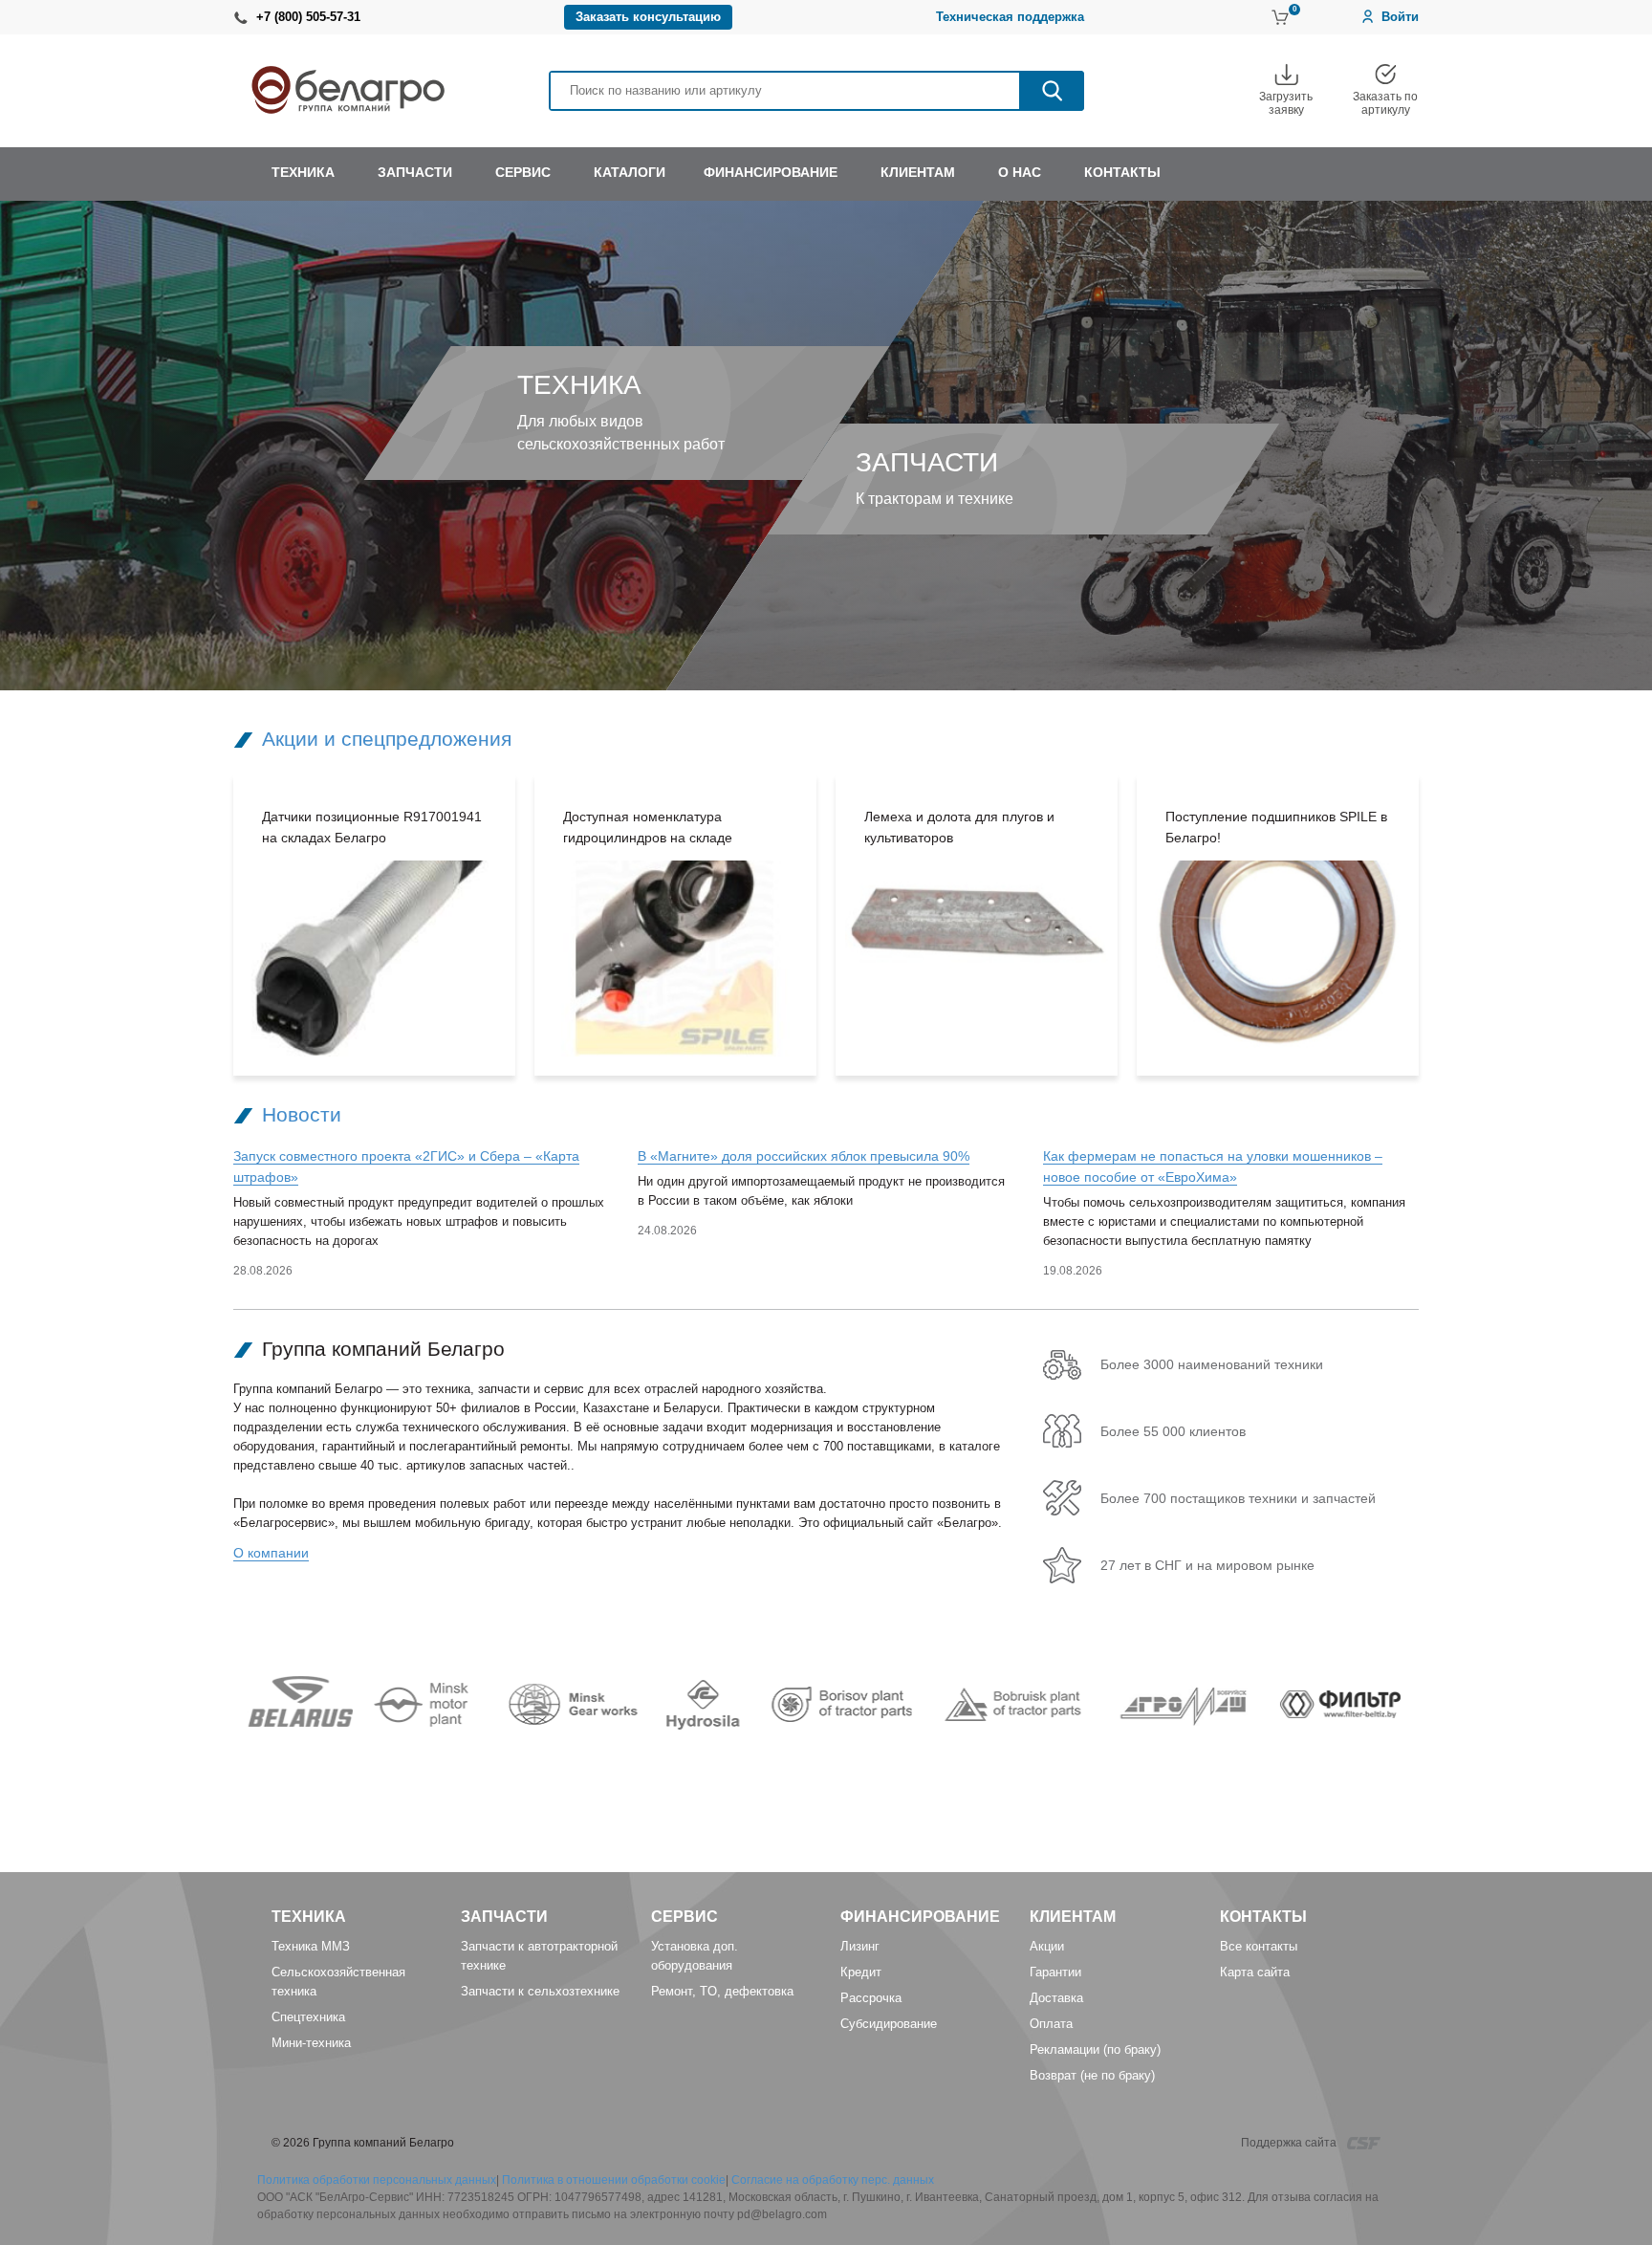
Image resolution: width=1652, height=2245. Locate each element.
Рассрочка (871, 1998)
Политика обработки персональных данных (377, 2180)
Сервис (685, 1917)
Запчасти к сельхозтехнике (540, 1991)
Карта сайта (1255, 1972)
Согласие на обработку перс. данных (833, 2180)
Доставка (1056, 1998)
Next (1447, 926)
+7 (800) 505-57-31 (308, 17)
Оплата (1051, 2024)
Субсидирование (889, 2024)
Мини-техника (311, 2043)
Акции (1047, 1946)
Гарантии (1055, 1972)
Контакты (1263, 1917)
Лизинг (860, 1946)
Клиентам (1073, 1917)
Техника (309, 1917)
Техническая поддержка (1010, 17)
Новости (302, 1114)
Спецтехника (308, 2017)
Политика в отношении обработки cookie (614, 2180)
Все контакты (1259, 1946)
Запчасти (504, 1917)
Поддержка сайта (1290, 2143)
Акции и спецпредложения (387, 739)
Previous (205, 926)
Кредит (861, 1972)
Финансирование (920, 1917)
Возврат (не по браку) (1092, 2075)
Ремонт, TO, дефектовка (722, 1991)
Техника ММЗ (311, 1946)
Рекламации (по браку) (1095, 2049)
